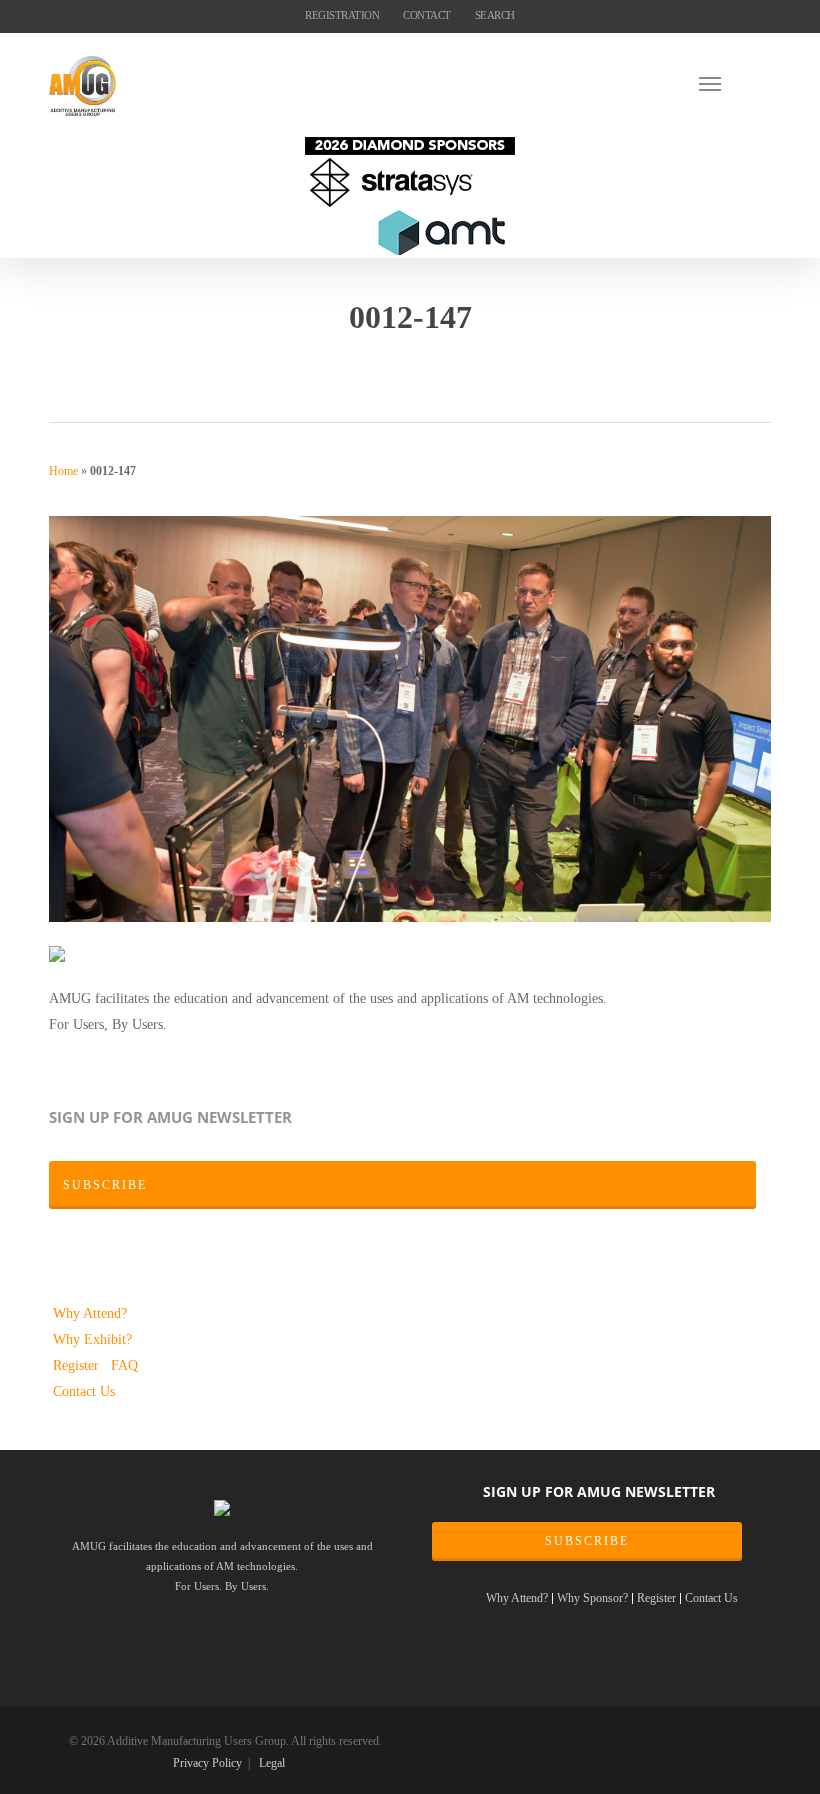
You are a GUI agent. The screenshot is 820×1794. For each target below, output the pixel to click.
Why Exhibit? (92, 1339)
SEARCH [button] (495, 15)
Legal (272, 1763)
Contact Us (84, 1391)
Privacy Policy (207, 1763)
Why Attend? (90, 1313)
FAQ (124, 1365)
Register (78, 1365)
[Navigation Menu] (735, 83)
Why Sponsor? (592, 1598)
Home (63, 471)
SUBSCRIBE (587, 1541)
